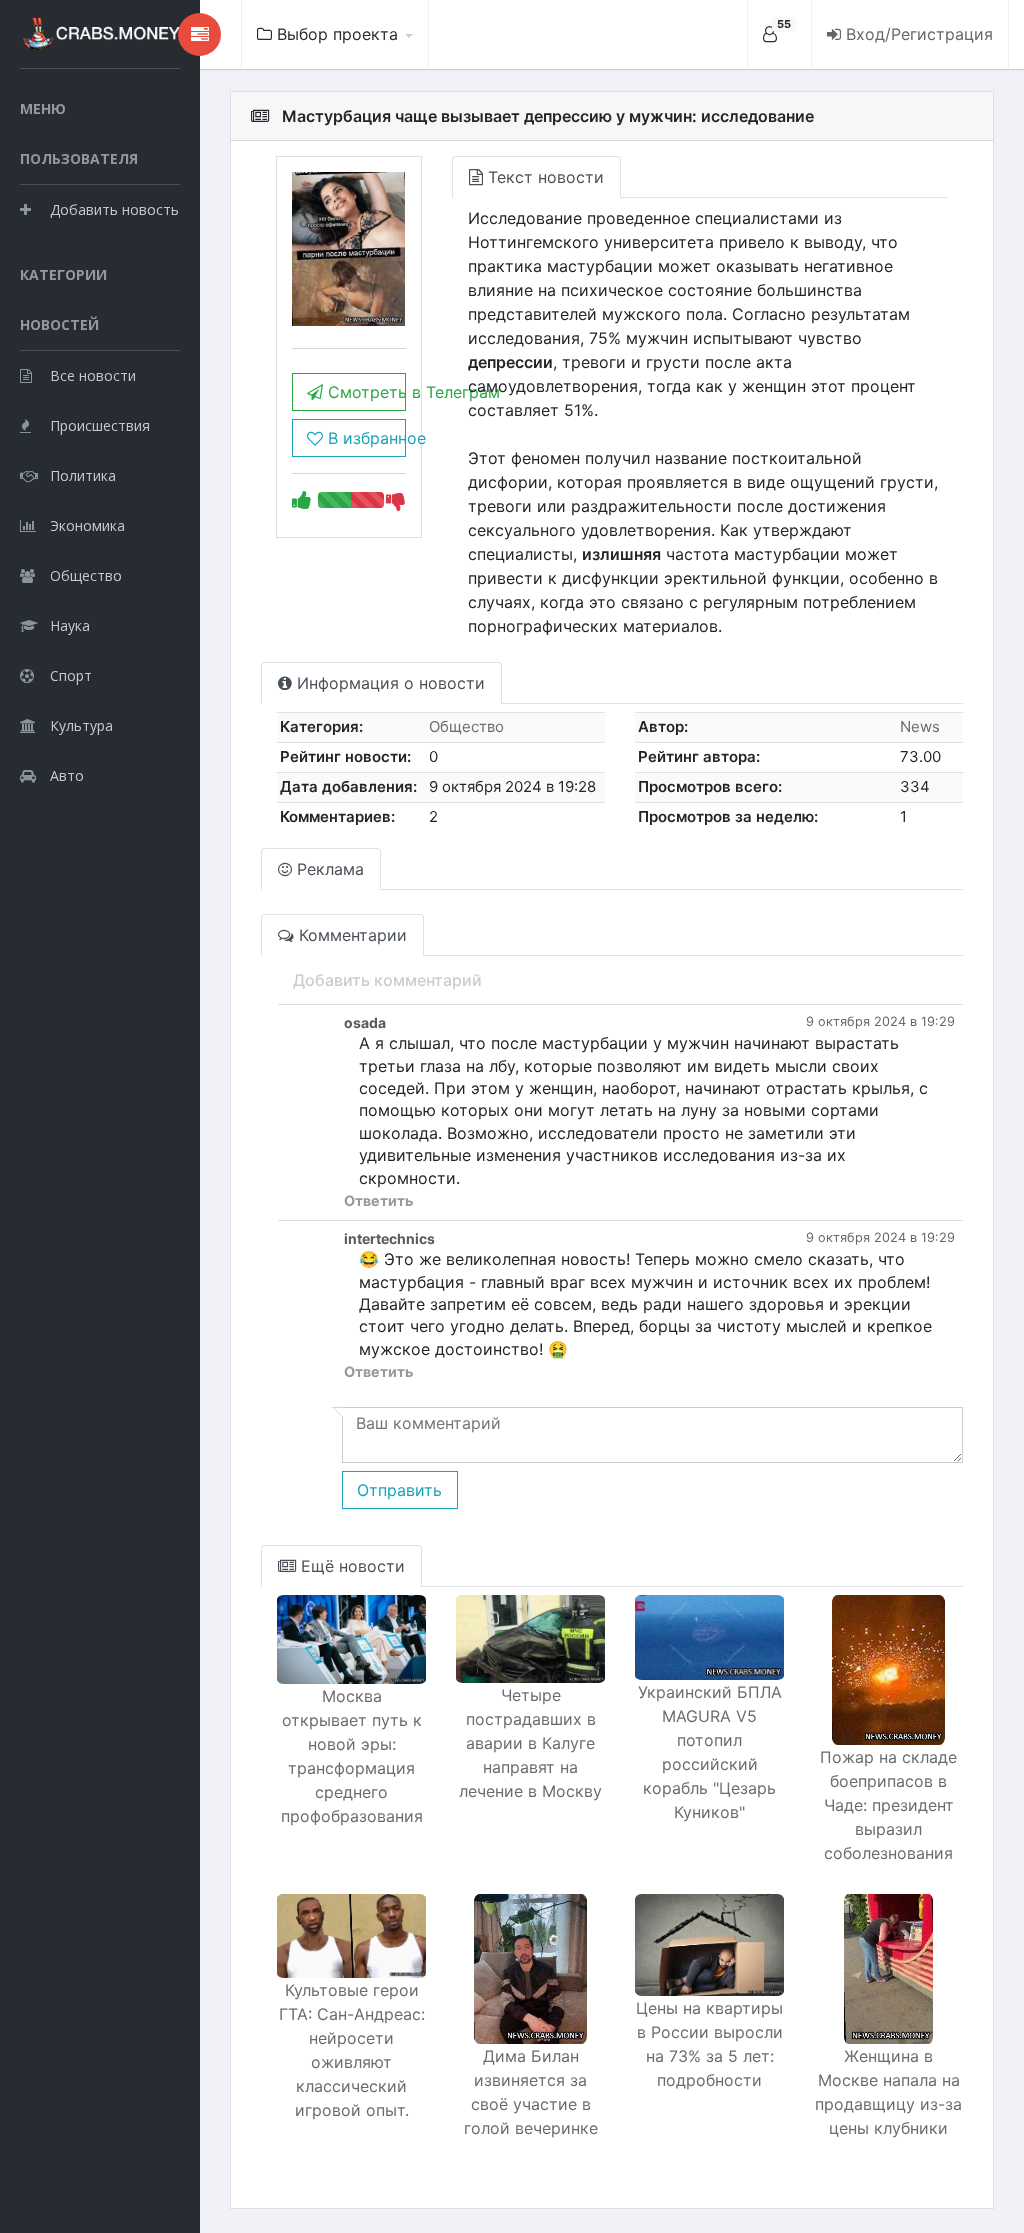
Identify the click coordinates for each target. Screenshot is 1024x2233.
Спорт (71, 675)
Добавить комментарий (387, 980)
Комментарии (350, 935)
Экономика (87, 525)
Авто (67, 775)
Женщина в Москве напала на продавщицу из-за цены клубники (888, 2092)
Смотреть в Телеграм (364, 392)
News (920, 726)
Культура (81, 725)
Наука (70, 625)
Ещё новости (350, 1566)
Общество (86, 575)
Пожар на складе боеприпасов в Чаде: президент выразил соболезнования (888, 1805)
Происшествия (100, 425)
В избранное (364, 438)
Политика (83, 475)
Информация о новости (388, 683)
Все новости (93, 375)
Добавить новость (114, 209)
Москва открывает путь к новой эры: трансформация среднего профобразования (352, 1756)
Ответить (378, 1200)
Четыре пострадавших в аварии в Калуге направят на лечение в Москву (530, 1743)
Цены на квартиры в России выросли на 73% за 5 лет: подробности (709, 2044)
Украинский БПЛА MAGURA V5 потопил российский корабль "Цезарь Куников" (710, 1752)
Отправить (399, 1490)
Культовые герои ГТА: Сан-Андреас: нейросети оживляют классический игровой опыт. (352, 2050)
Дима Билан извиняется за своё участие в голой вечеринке (531, 2092)
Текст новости (543, 177)
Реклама (328, 869)
